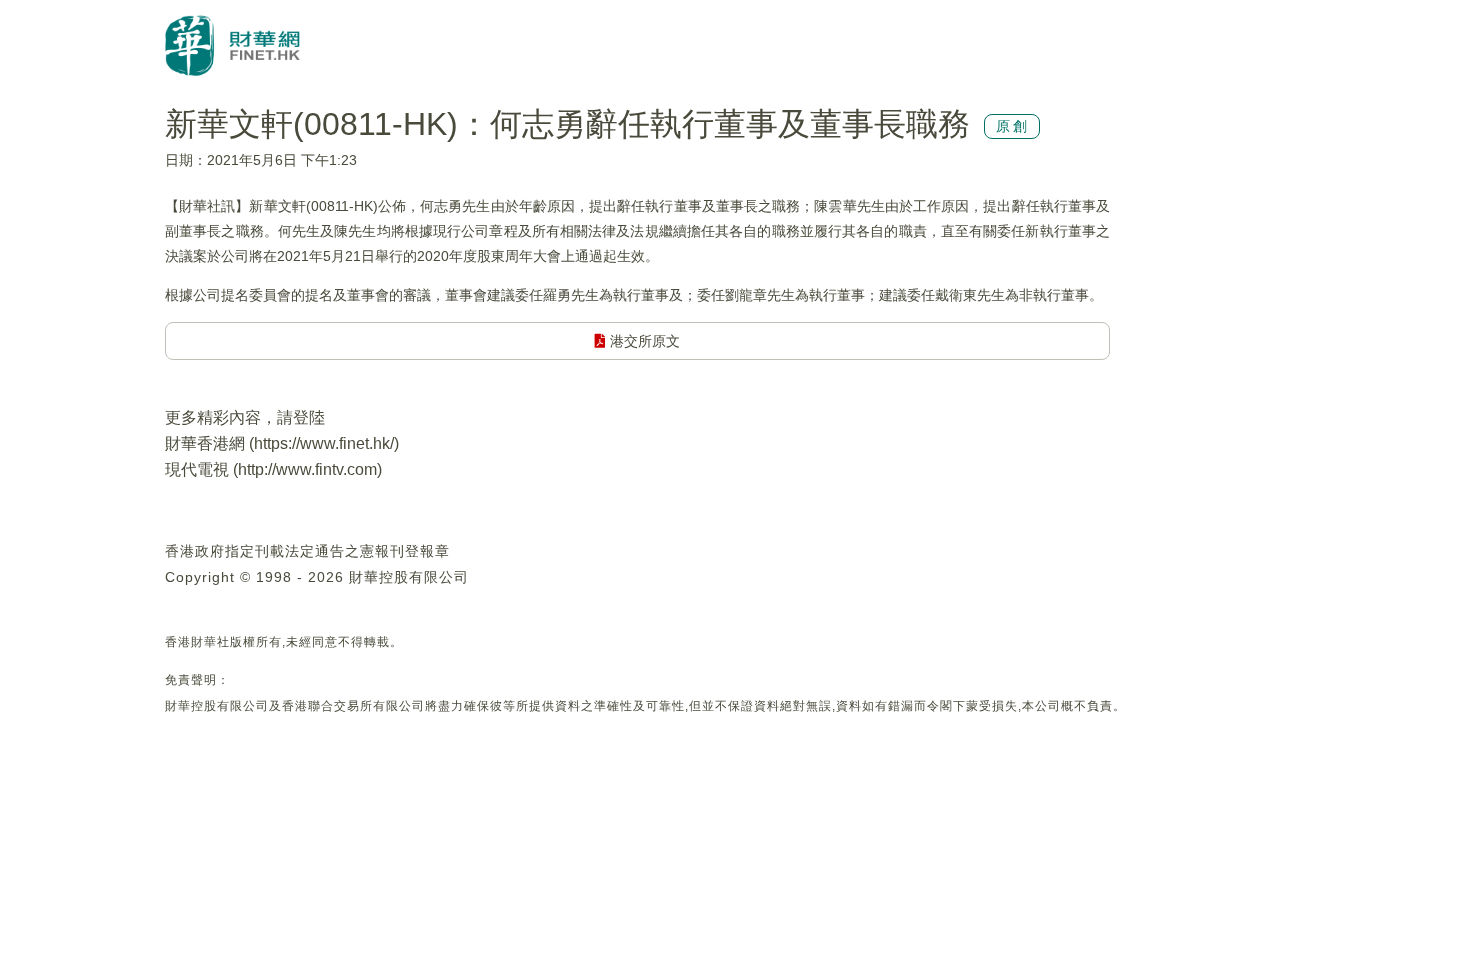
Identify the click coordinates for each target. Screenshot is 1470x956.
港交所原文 (643, 341)
